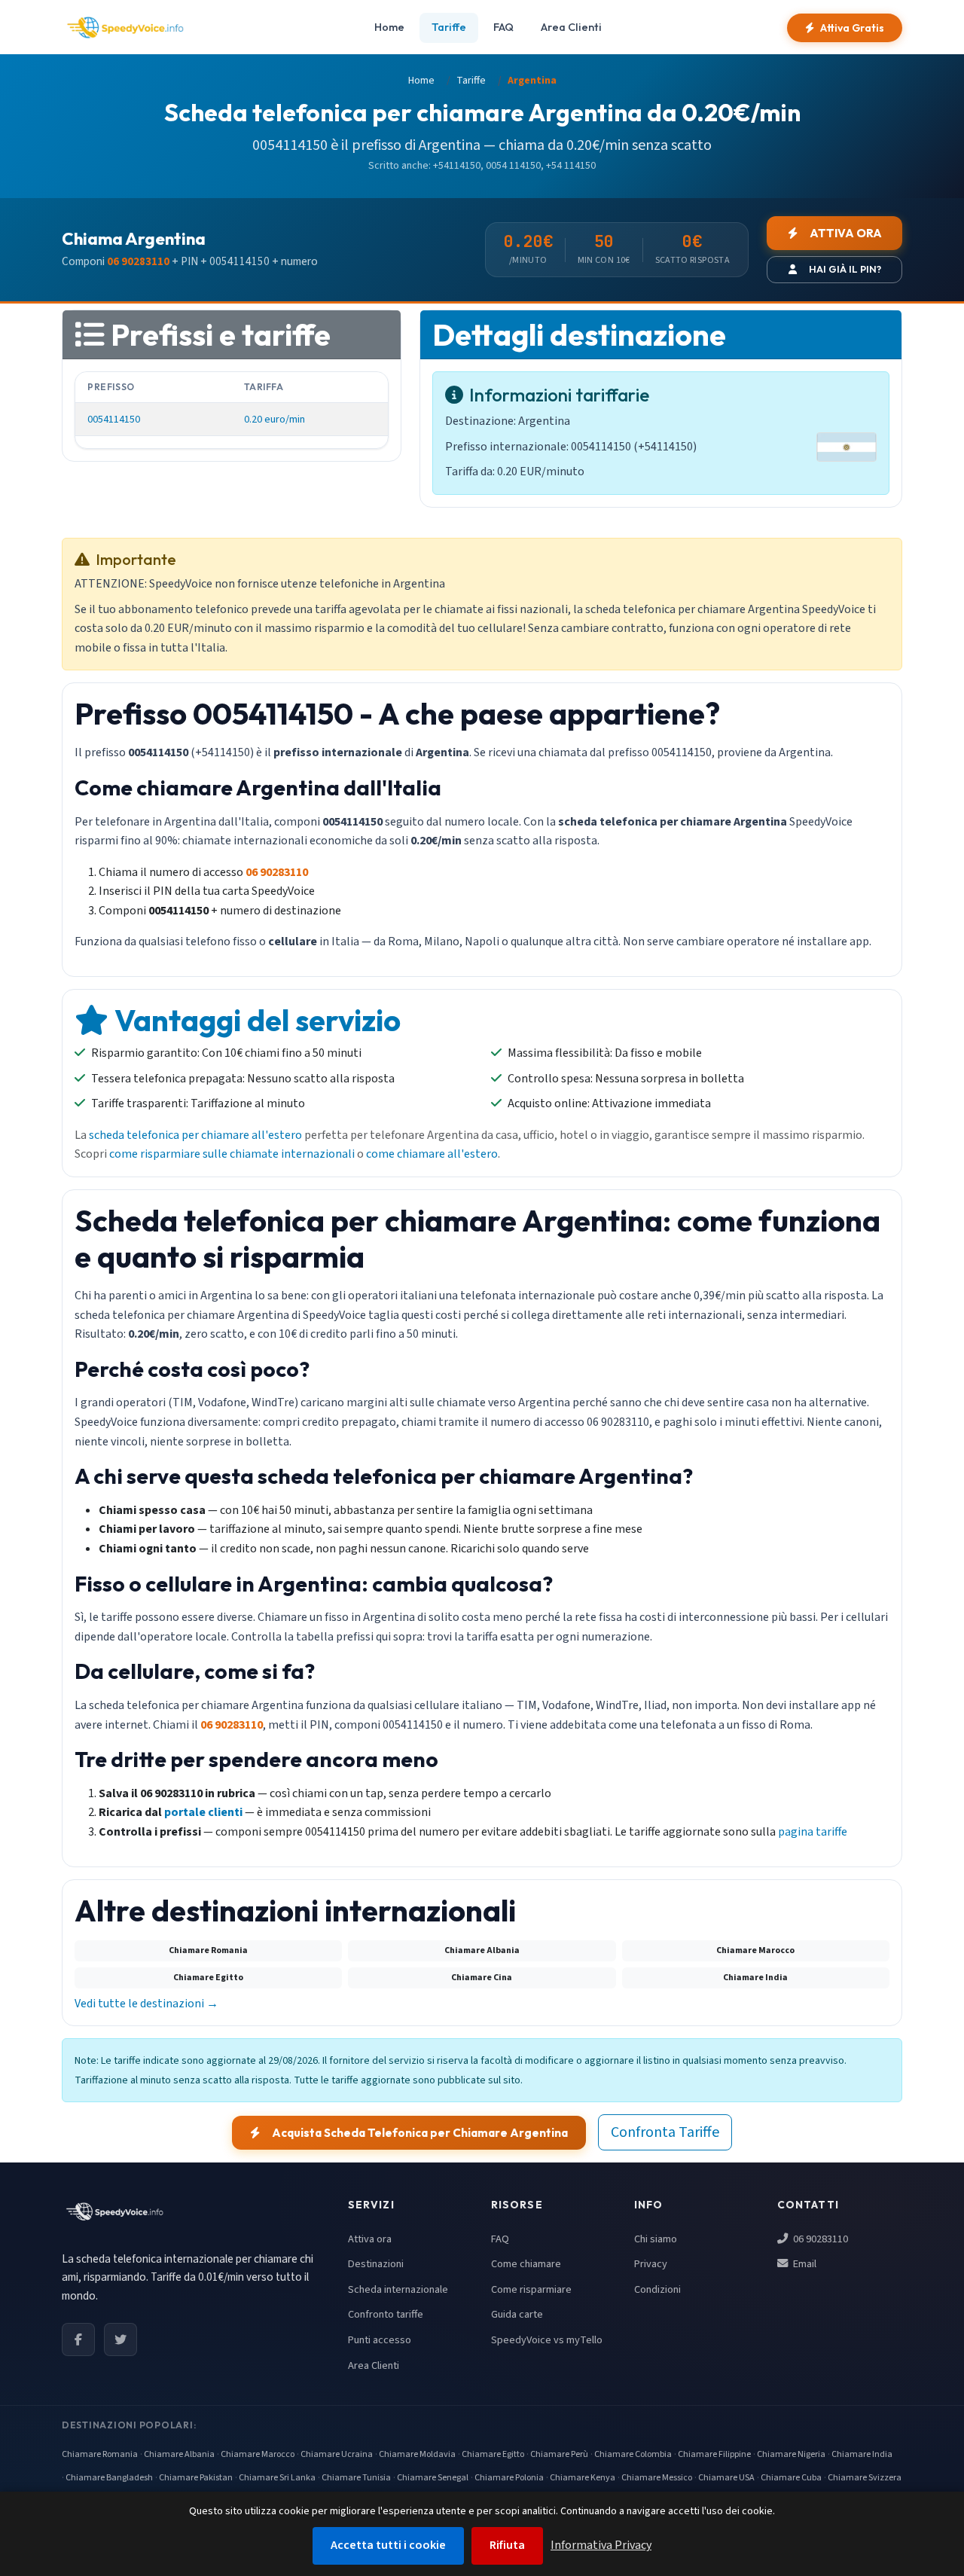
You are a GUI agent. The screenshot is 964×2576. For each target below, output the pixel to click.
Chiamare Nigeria (791, 2454)
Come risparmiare (531, 2289)
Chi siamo (656, 2239)
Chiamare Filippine (714, 2454)
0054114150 (114, 419)
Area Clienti (571, 27)
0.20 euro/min (275, 419)
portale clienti (203, 1812)
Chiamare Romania (100, 2454)
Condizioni (657, 2289)
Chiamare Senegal (433, 2478)
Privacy (651, 2264)
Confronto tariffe (386, 2314)
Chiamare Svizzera (865, 2478)
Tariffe (449, 27)
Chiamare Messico (657, 2478)
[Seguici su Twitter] (120, 2339)
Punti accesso (380, 2340)
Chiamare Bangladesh (109, 2478)
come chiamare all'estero (432, 1154)
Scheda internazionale (398, 2289)
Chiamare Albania (179, 2454)
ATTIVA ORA (846, 233)
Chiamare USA (726, 2478)
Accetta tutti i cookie (388, 2545)
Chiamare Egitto (493, 2454)
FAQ (503, 27)
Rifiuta (507, 2545)
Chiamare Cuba (791, 2478)
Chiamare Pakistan (196, 2478)
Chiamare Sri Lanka (277, 2478)
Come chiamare (526, 2264)
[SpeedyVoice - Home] (125, 28)
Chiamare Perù (559, 2454)
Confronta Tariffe (665, 2132)
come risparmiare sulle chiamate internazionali (232, 1154)
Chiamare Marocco (258, 2454)
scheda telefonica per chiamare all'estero (195, 1135)
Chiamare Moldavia (417, 2454)
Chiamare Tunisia (356, 2478)
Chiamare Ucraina (337, 2454)
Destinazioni (376, 2264)
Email (804, 2264)
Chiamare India (862, 2454)
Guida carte (517, 2314)
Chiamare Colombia (633, 2454)
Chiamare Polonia (509, 2478)
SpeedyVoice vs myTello (547, 2340)
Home (389, 27)
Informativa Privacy (601, 2545)
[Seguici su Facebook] (78, 2339)
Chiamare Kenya (583, 2478)
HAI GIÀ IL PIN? (845, 269)
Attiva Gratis (852, 28)
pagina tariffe (813, 1832)
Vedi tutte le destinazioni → (146, 2004)
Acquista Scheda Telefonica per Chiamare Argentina (420, 2133)
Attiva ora (370, 2239)
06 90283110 (819, 2239)
